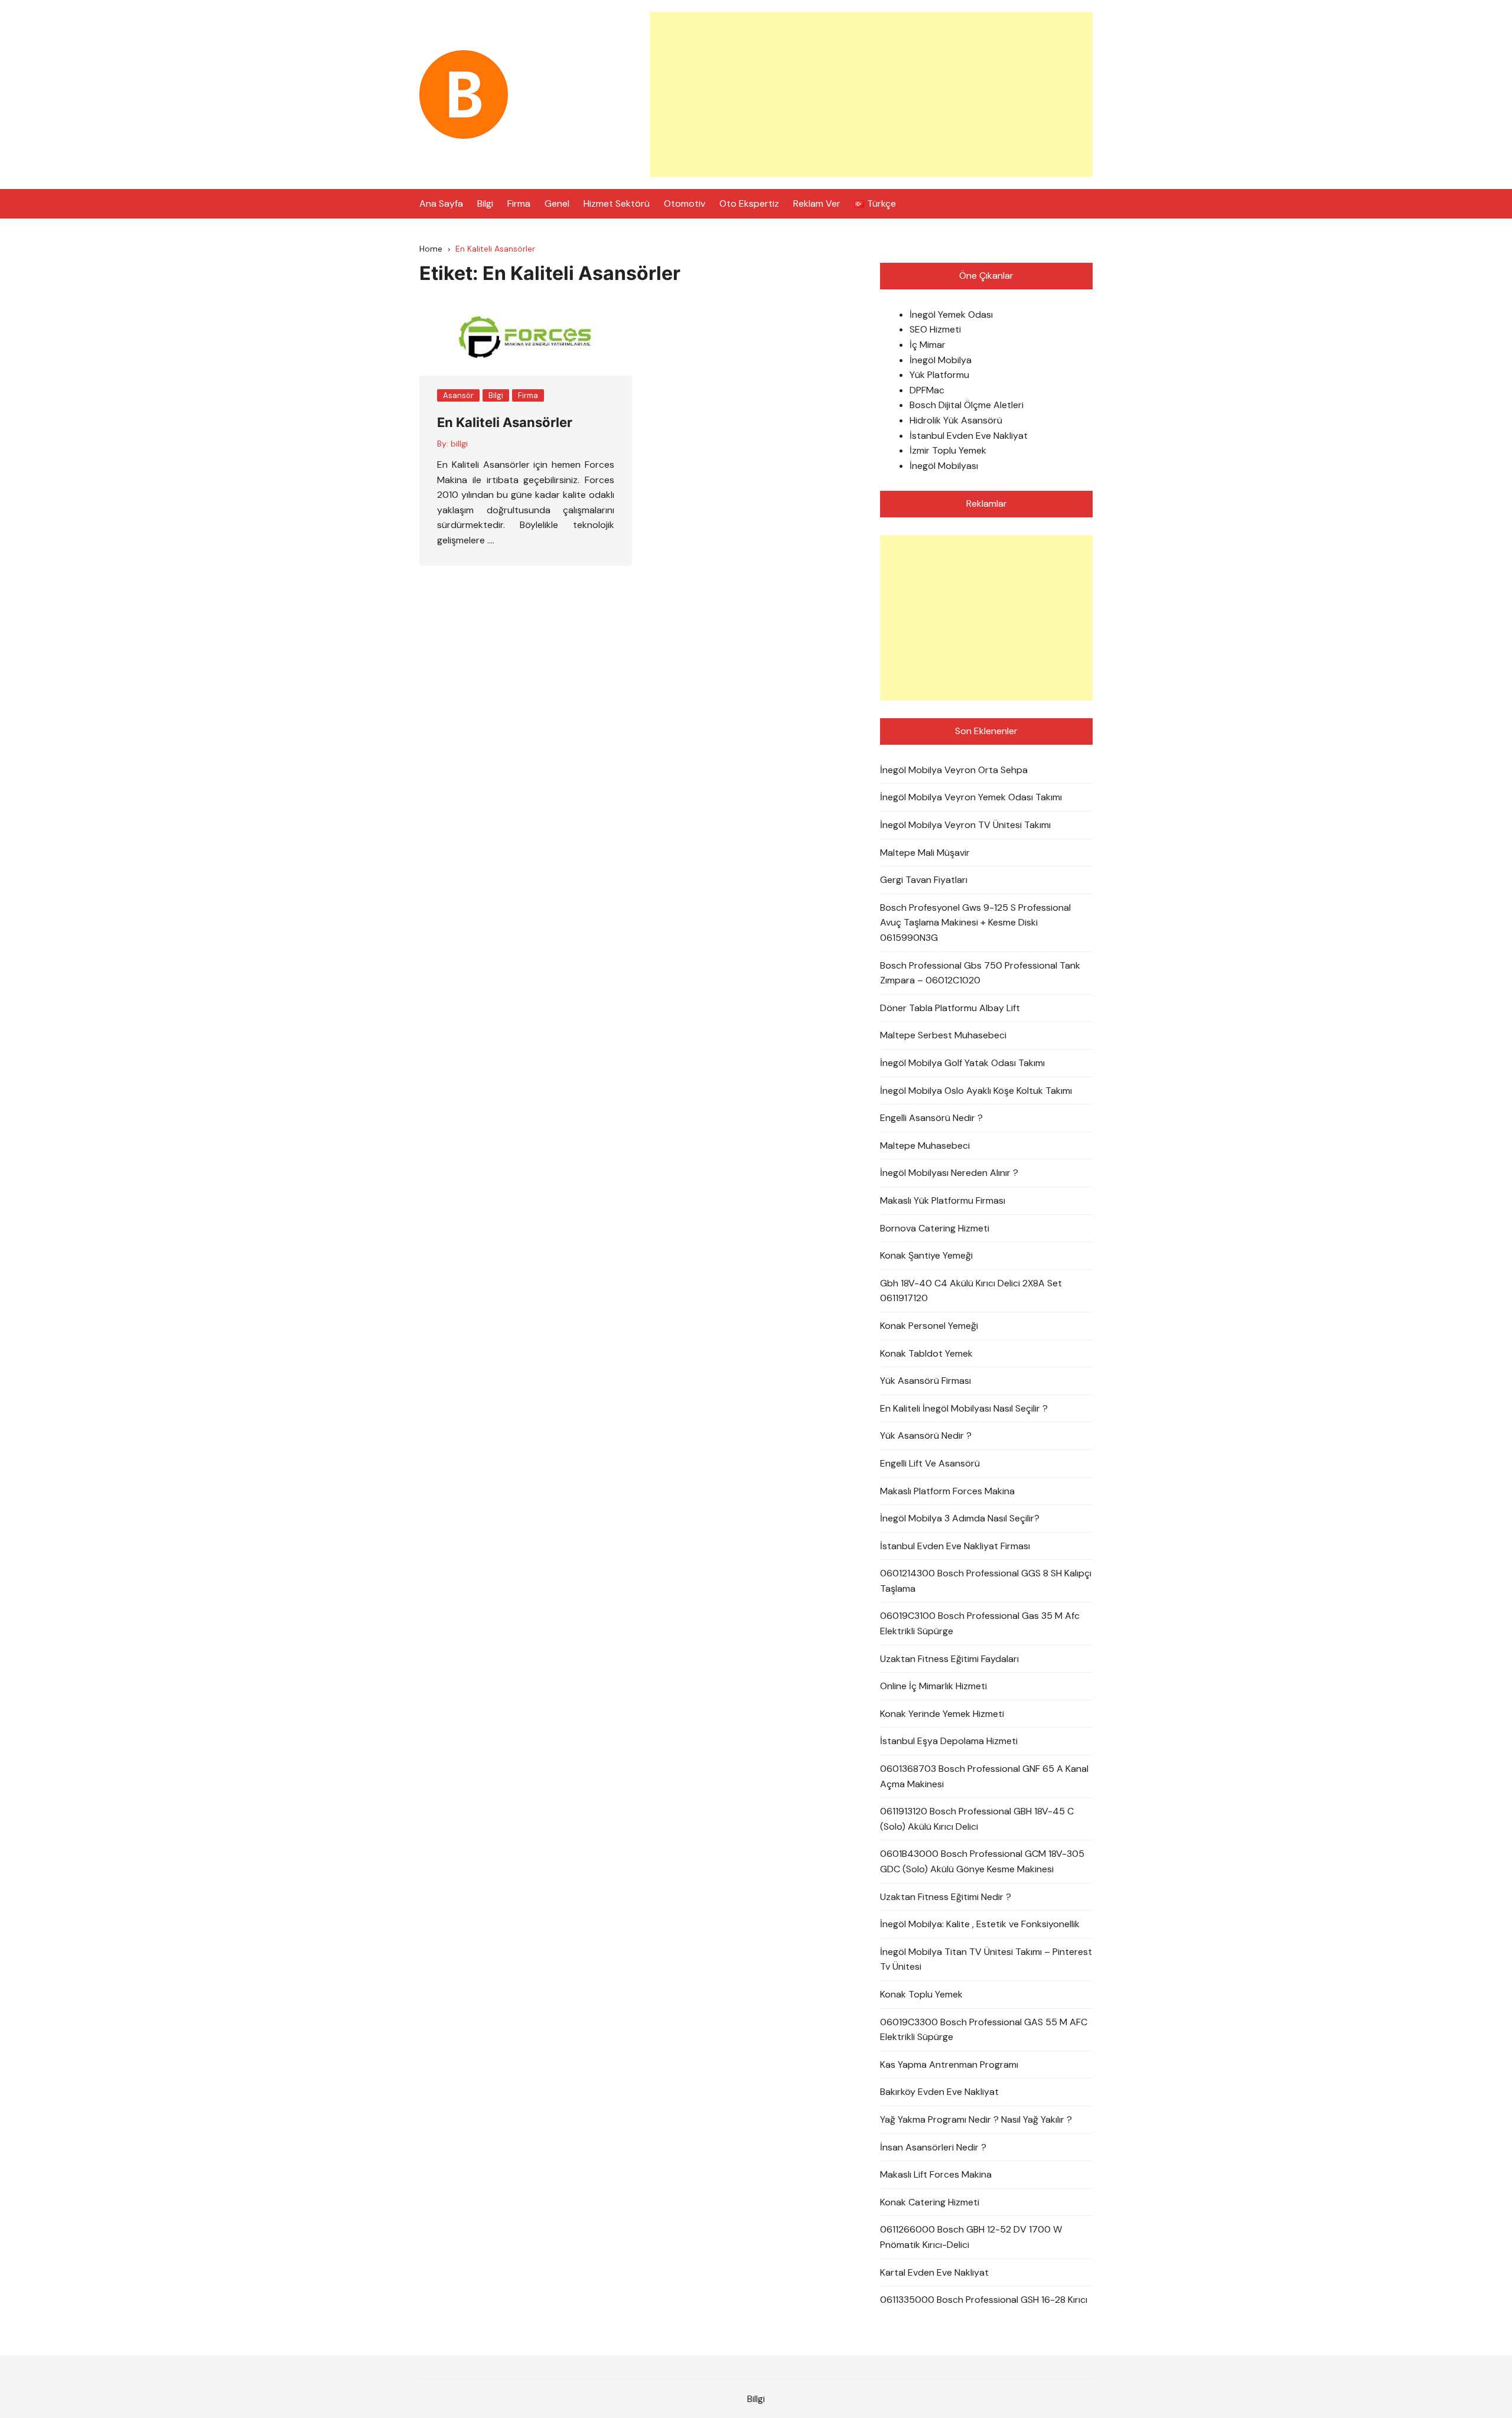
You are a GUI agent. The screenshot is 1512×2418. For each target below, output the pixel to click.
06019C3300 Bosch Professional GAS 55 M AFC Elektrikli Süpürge (984, 2030)
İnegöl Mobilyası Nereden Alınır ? (949, 1173)
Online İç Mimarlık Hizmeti (933, 1686)
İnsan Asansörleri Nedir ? (933, 2147)
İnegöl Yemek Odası (951, 315)
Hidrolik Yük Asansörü (956, 420)
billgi (459, 444)
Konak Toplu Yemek (921, 1994)
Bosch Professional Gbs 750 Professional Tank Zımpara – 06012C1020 (980, 973)
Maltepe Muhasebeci (925, 1146)
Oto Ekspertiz (749, 203)
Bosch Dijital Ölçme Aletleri (967, 405)
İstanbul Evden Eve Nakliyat (969, 436)
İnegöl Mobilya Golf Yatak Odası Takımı (962, 1063)
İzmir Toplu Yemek (948, 450)
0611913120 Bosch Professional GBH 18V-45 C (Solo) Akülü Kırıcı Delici (977, 1819)
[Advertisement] (871, 94)
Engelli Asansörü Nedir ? (931, 1118)
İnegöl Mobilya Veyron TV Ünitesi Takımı (965, 825)
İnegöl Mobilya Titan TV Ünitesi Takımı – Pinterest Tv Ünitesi (986, 1959)
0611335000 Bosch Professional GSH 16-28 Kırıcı (984, 2300)
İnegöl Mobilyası (944, 466)
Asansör (458, 395)
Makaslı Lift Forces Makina (936, 2174)
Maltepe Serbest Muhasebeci (943, 1035)
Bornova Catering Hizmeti (935, 1228)
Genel (557, 203)
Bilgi (485, 203)
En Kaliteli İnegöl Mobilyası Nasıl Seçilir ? (964, 1408)
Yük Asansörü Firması (926, 1381)
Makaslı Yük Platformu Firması (943, 1200)
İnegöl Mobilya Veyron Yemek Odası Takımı (971, 797)
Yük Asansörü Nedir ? (926, 1436)
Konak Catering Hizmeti (930, 2202)
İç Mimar (928, 345)
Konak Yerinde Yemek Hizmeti (942, 1714)
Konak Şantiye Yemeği (926, 1255)
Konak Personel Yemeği (929, 1326)
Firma (519, 203)
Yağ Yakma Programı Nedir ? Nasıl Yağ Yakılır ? (976, 2119)
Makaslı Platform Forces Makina (947, 1491)
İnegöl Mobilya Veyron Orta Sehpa (954, 770)
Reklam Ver (817, 203)
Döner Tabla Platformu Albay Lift (950, 1008)
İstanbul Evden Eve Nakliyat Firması (955, 1546)
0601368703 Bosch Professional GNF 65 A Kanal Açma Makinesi (984, 1776)
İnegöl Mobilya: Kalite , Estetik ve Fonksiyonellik (980, 1924)
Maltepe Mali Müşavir (925, 853)
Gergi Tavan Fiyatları (924, 880)
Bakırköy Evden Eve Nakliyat (939, 2092)
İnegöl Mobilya (941, 360)
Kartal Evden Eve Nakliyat (934, 2272)
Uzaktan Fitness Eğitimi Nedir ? (946, 1897)
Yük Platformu (939, 375)
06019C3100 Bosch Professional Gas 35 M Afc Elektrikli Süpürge (980, 1623)
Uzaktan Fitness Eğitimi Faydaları (949, 1659)
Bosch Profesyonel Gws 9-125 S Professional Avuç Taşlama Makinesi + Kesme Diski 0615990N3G (975, 923)
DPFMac (927, 390)
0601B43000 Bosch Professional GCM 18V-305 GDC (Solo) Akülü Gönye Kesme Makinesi (982, 1861)
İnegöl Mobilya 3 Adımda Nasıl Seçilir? (960, 1518)
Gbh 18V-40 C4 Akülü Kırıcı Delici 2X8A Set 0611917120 (971, 1291)
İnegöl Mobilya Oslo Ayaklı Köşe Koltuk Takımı (976, 1091)
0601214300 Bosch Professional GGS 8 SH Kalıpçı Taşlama (986, 1581)
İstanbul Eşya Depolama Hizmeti (949, 1741)
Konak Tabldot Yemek (926, 1353)
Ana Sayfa (441, 203)
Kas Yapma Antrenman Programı (949, 2065)
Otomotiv (685, 203)
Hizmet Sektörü (617, 203)
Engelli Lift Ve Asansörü (930, 1463)
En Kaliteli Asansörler (505, 422)
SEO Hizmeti (935, 329)
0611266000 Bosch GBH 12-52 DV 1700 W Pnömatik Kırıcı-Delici (971, 2237)
